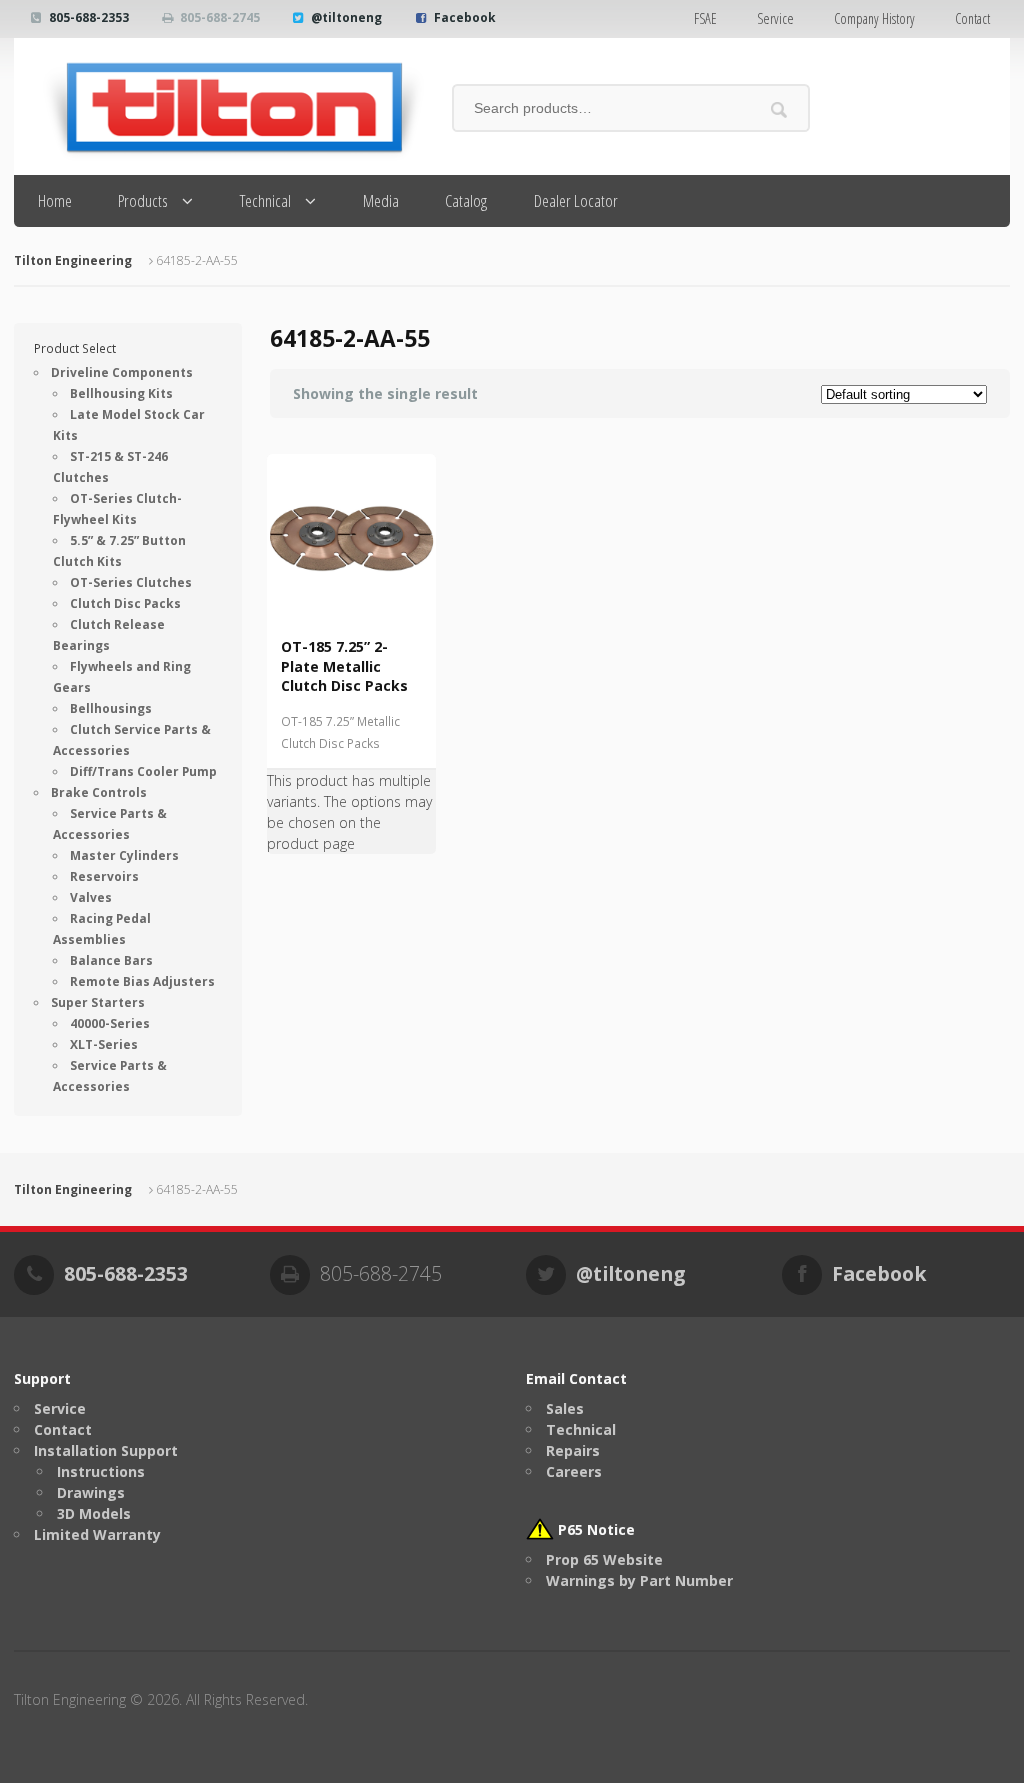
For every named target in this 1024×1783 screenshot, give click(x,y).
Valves (91, 897)
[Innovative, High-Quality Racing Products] (219, 106)
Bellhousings (111, 708)
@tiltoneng (346, 17)
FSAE (705, 18)
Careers (574, 1471)
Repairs (573, 1450)
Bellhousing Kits (121, 393)
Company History (874, 18)
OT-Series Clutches (131, 582)
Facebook (465, 17)
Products (143, 200)
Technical (265, 200)
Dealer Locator (576, 200)
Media (381, 200)
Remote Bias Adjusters (142, 981)
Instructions (101, 1471)
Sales (565, 1408)
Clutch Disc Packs (125, 603)
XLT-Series (104, 1044)
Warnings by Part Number (639, 1580)
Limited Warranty (97, 1534)
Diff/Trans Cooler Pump (143, 771)
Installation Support (106, 1450)
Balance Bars (111, 960)
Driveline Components (122, 372)
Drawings (91, 1492)
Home (55, 200)
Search (778, 109)
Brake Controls (99, 792)
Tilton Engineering (73, 260)
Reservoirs (104, 876)
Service (775, 18)
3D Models (94, 1513)
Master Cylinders (124, 855)
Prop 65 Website (604, 1559)
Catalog (466, 200)
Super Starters (98, 1002)
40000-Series (110, 1023)
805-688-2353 (89, 17)
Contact (972, 18)
